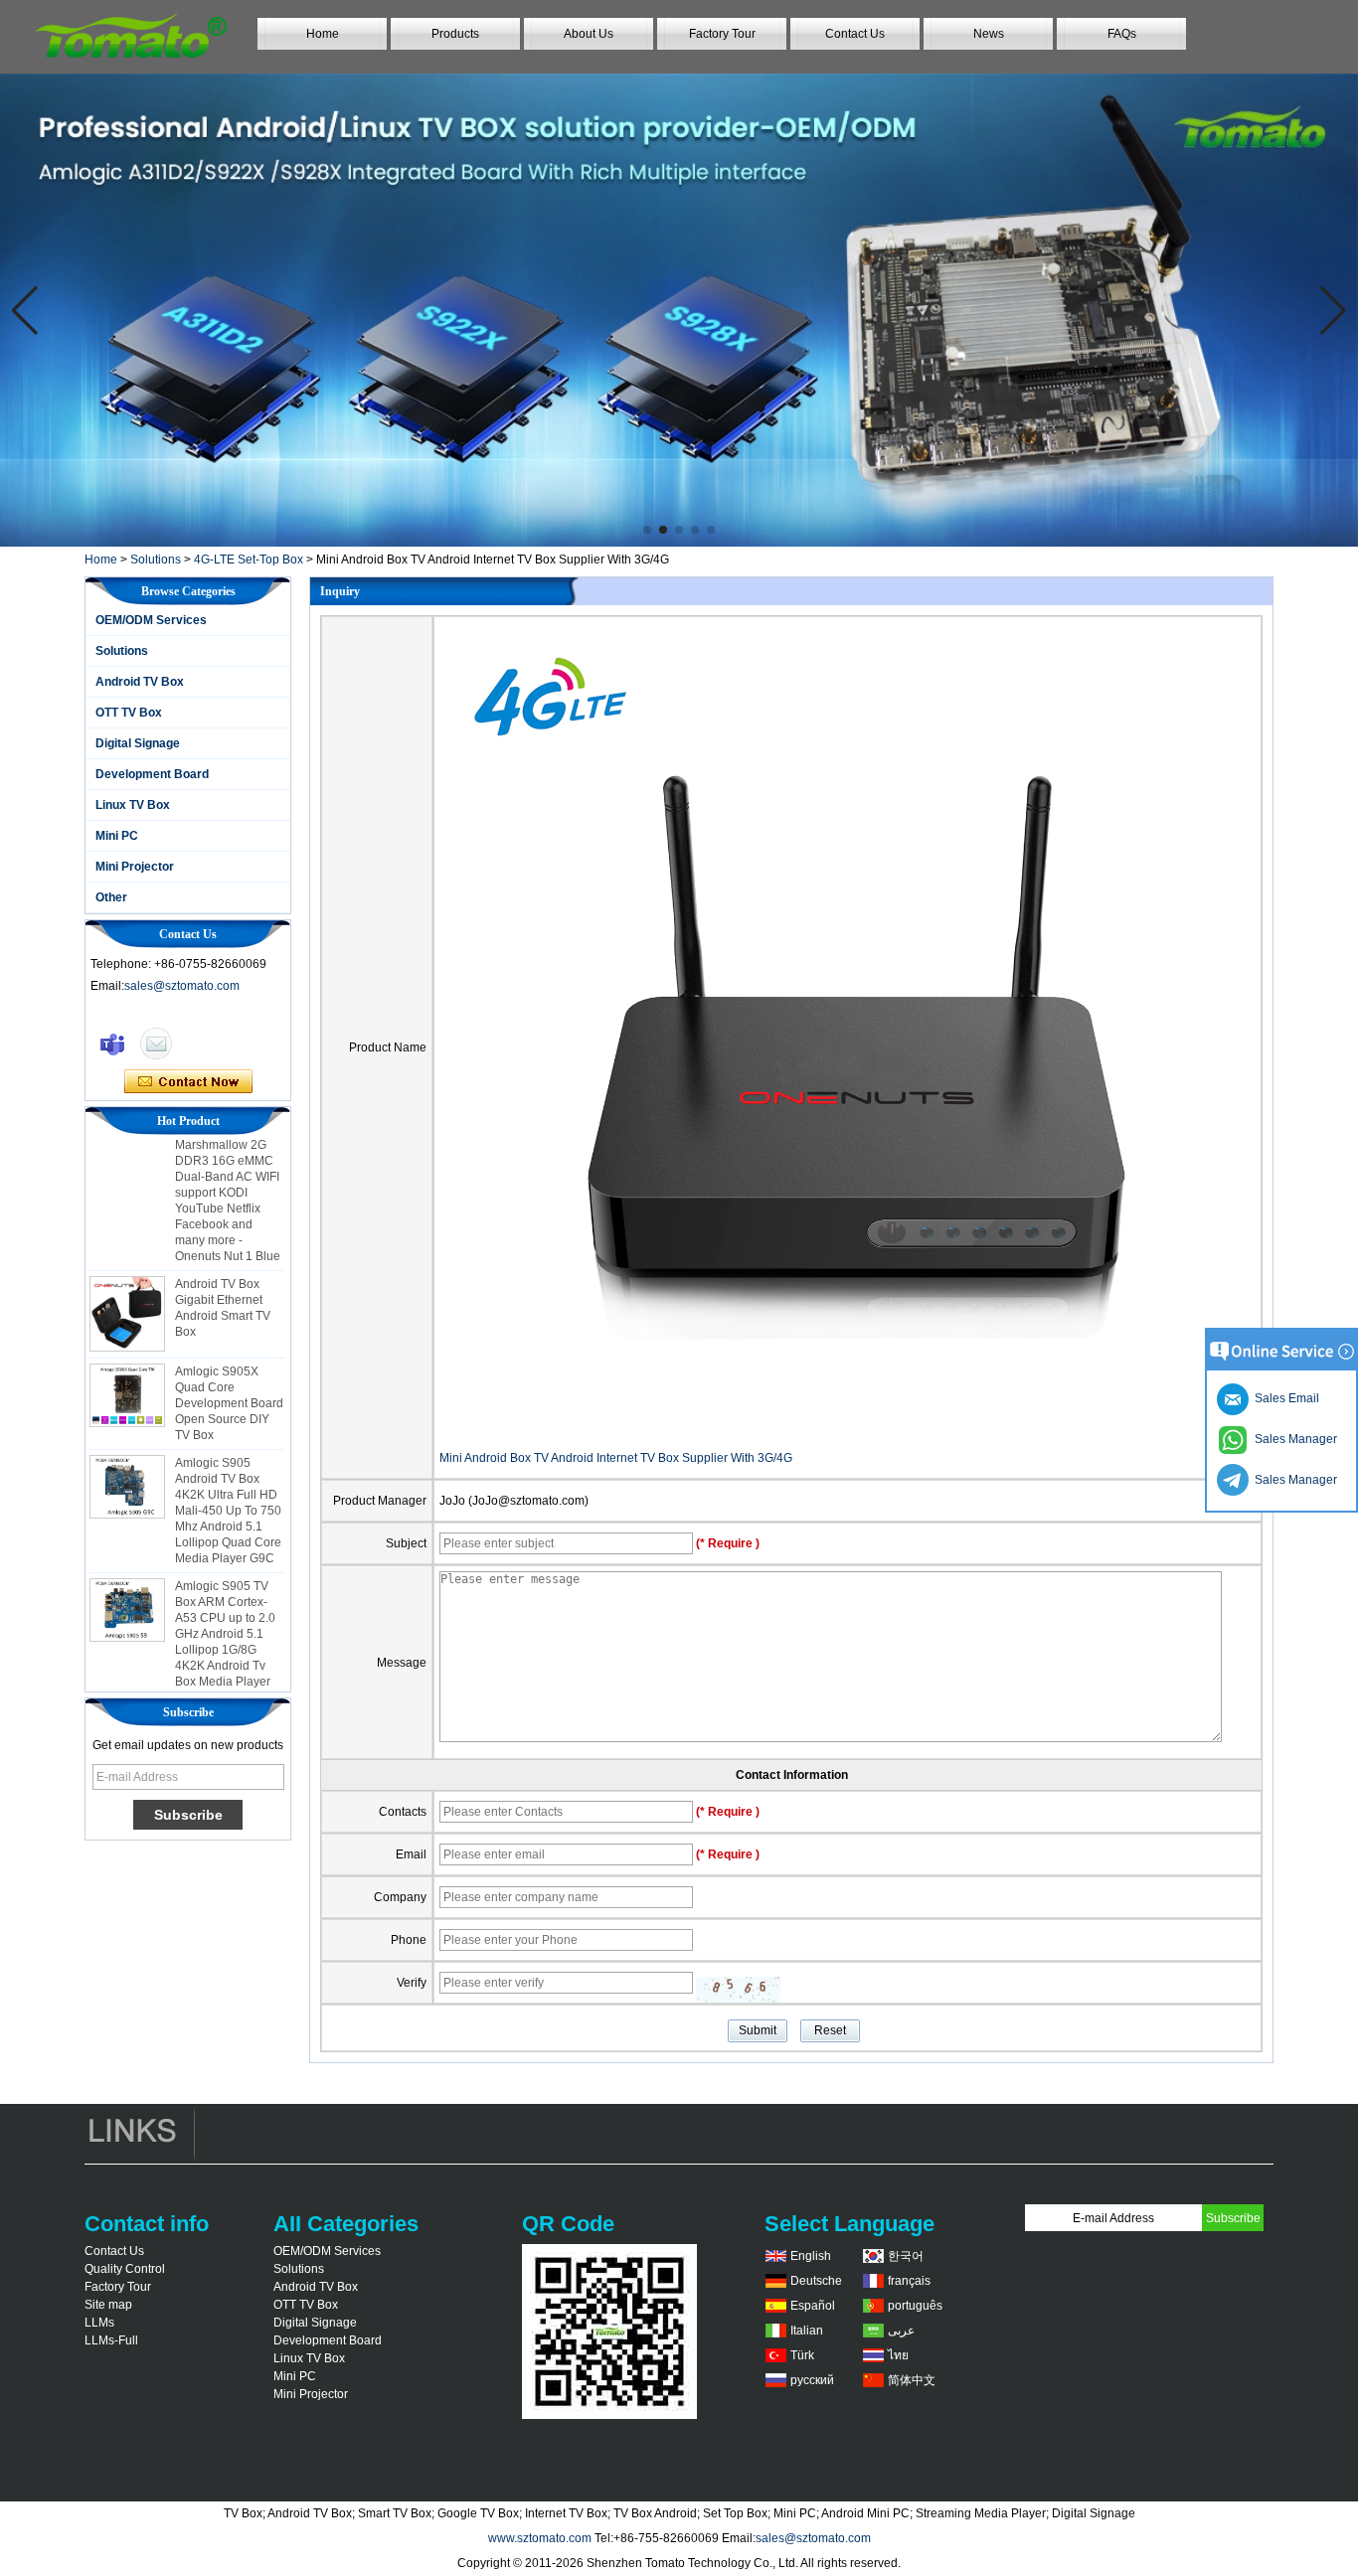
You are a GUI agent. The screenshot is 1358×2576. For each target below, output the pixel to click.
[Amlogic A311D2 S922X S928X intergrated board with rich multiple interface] (679, 310)
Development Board (152, 774)
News (989, 34)
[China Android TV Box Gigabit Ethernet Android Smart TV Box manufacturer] (127, 1292)
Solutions (156, 560)
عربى (901, 2331)
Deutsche (816, 2281)
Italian (807, 2331)
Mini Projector (135, 867)
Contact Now (188, 1082)
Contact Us (855, 34)
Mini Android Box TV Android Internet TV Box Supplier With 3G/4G (616, 1458)
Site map (108, 2305)
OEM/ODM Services (151, 620)
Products (455, 34)
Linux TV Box (133, 805)
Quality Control (125, 2269)
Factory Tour (722, 34)
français (909, 2281)
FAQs (1122, 34)
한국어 (906, 2256)
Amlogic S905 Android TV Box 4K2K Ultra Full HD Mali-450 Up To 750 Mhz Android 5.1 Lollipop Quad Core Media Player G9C (228, 1489)
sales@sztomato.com (182, 986)
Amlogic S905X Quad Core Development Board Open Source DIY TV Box (229, 1381)
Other (111, 897)
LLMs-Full (111, 2340)
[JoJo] (112, 1044)
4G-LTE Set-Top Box (249, 560)
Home (323, 34)
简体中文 (912, 2380)
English (811, 2256)
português (915, 2306)
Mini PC (117, 836)
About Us (589, 34)
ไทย (898, 2355)
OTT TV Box (129, 713)
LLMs (99, 2323)
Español (813, 2306)
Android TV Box (140, 682)
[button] (647, 530)
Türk (802, 2355)
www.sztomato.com (540, 2538)
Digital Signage (138, 743)
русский (812, 2380)
